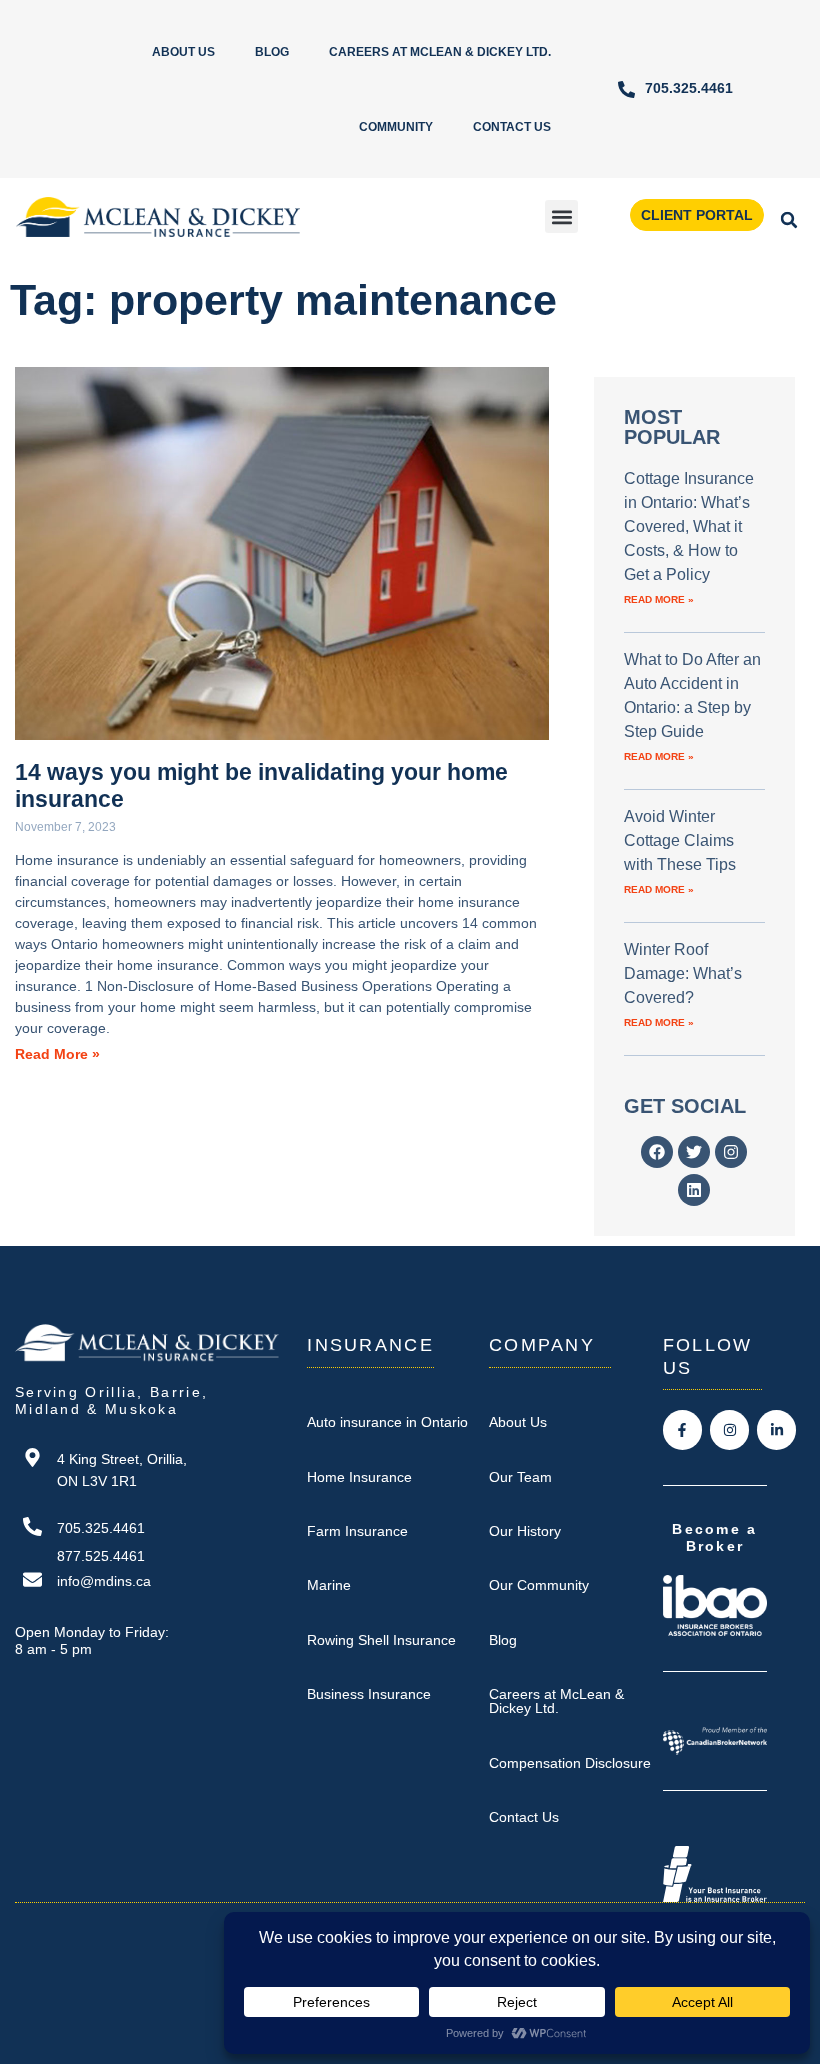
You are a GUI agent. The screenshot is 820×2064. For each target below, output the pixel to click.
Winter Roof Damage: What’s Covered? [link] (683, 973)
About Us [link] (183, 52)
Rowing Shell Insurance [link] (381, 1640)
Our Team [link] (520, 1477)
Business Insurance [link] (369, 1694)
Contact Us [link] (512, 127)
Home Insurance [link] (359, 1477)
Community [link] (396, 127)
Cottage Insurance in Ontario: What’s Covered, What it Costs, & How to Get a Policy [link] (689, 526)
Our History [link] (525, 1531)
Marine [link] (329, 1585)
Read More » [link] (57, 1054)
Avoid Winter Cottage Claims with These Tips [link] (680, 840)
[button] (561, 216)
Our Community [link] (539, 1585)
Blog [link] (272, 52)
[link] (675, 89)
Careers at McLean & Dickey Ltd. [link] (440, 52)
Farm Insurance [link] (357, 1531)
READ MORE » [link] (659, 599)
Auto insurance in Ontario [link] (387, 1422)
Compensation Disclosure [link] (570, 1763)
